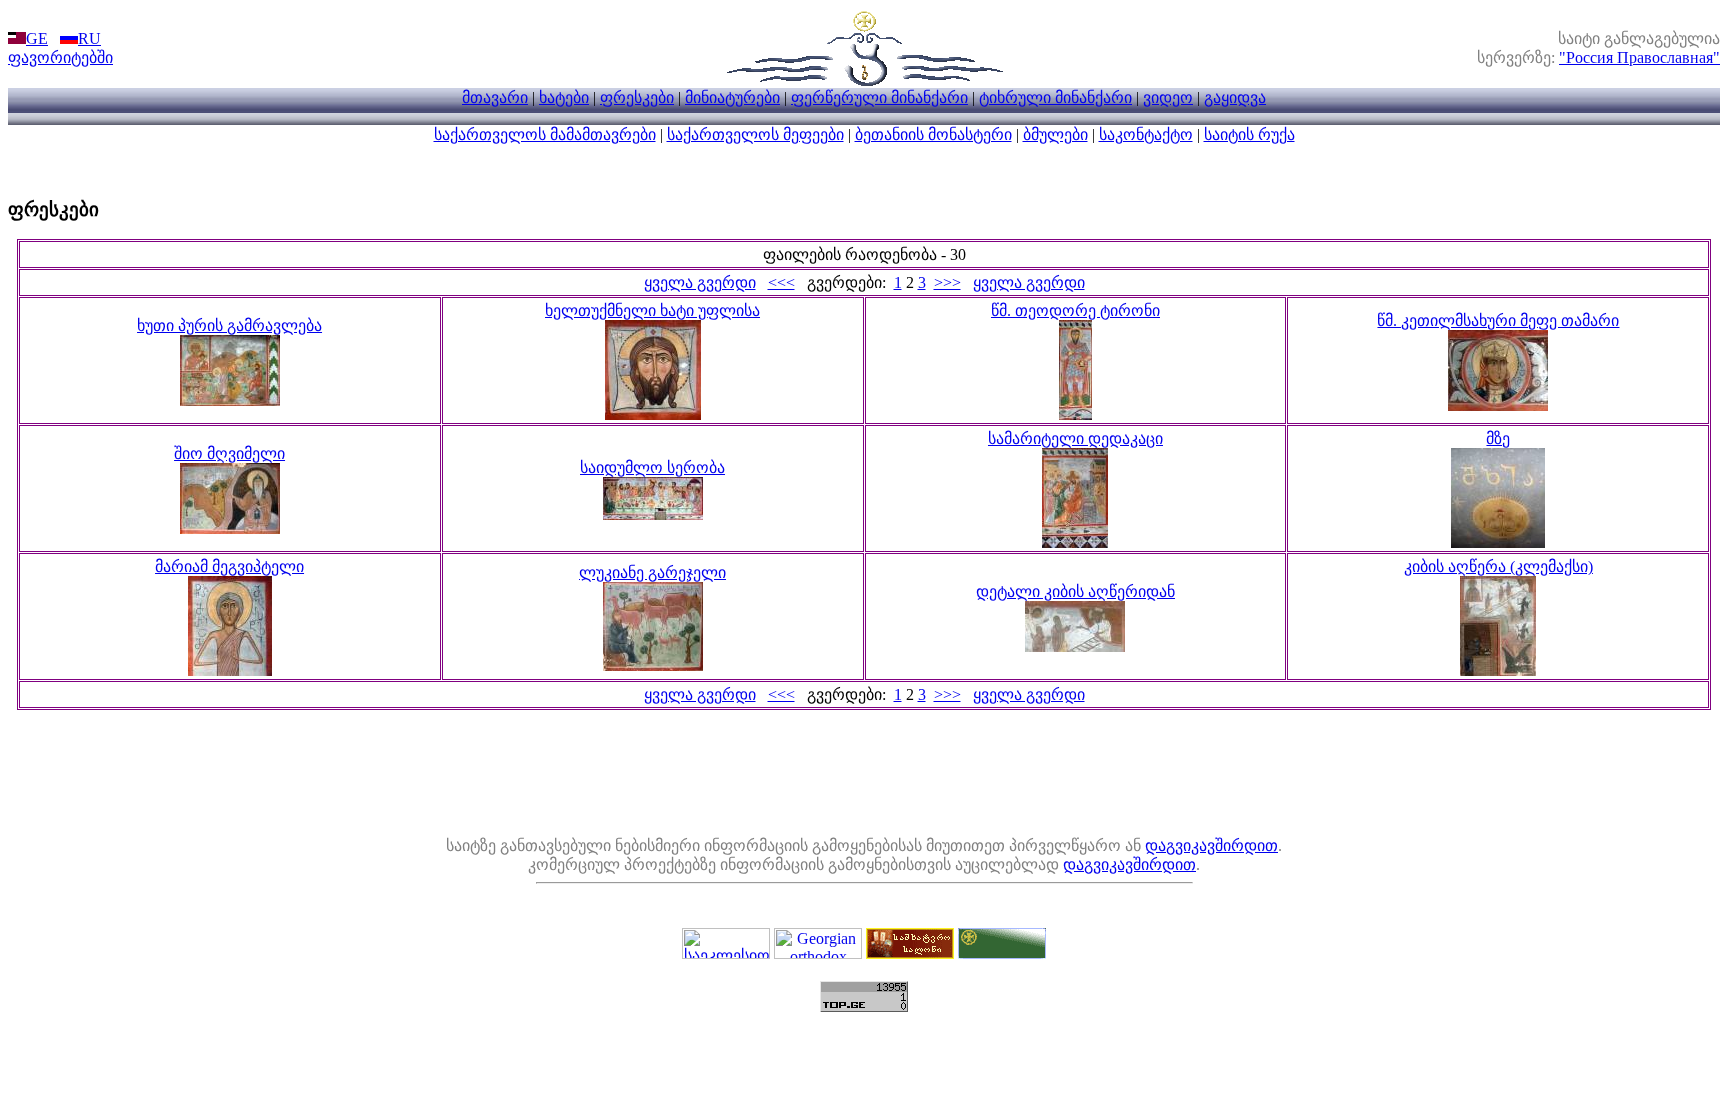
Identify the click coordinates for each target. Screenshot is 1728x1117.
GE (37, 38)
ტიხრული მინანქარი (1055, 97)
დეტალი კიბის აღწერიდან (1075, 591)
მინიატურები (732, 97)
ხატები (564, 97)
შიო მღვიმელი (229, 453)
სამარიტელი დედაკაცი (1075, 438)
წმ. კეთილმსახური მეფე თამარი (1498, 320)
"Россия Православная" (1639, 57)
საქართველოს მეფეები (755, 134)
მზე (1498, 438)
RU (89, 38)
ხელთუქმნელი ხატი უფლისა (652, 310)
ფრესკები (637, 97)
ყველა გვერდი (700, 282)
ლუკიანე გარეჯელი (652, 572)
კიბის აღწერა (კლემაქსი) (1498, 566)
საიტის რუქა (1249, 134)
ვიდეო (1168, 97)
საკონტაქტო (1146, 134)
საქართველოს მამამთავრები (545, 134)
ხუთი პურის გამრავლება (229, 325)
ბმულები (1055, 134)
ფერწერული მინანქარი (879, 97)
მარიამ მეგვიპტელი (229, 566)
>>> (947, 282)
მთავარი (495, 97)
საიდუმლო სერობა (652, 467)
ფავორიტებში (60, 57)
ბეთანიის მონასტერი (933, 134)
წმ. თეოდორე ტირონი (1075, 310)
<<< (781, 282)
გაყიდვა (1235, 97)
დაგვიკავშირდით (1211, 845)
